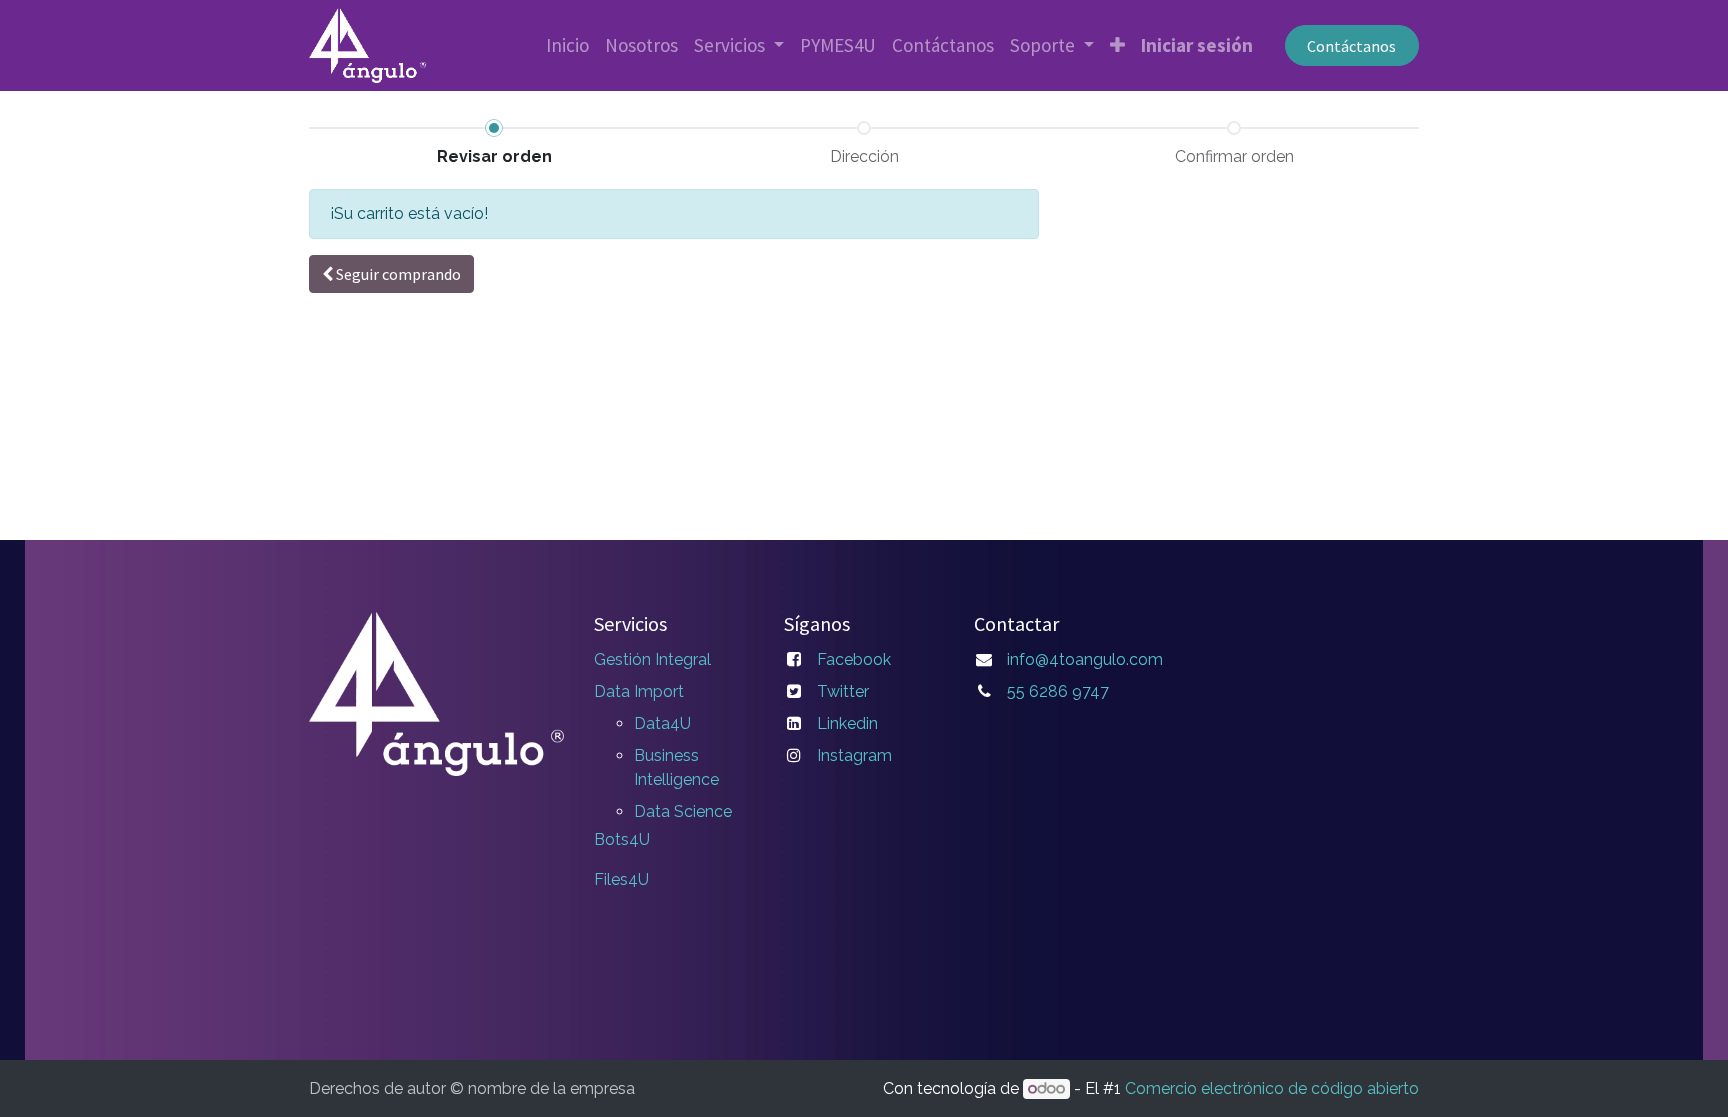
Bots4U (622, 839)
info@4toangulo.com (1085, 659)
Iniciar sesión (1197, 45)
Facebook (854, 659)
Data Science (683, 811)
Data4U (662, 723)
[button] (1117, 45)
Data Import (639, 691)
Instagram (854, 755)
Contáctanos (1351, 46)
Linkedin (847, 723)
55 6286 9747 (1058, 691)
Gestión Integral (652, 659)
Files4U (621, 879)
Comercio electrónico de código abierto (1272, 1088)
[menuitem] (567, 45)
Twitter (843, 691)
